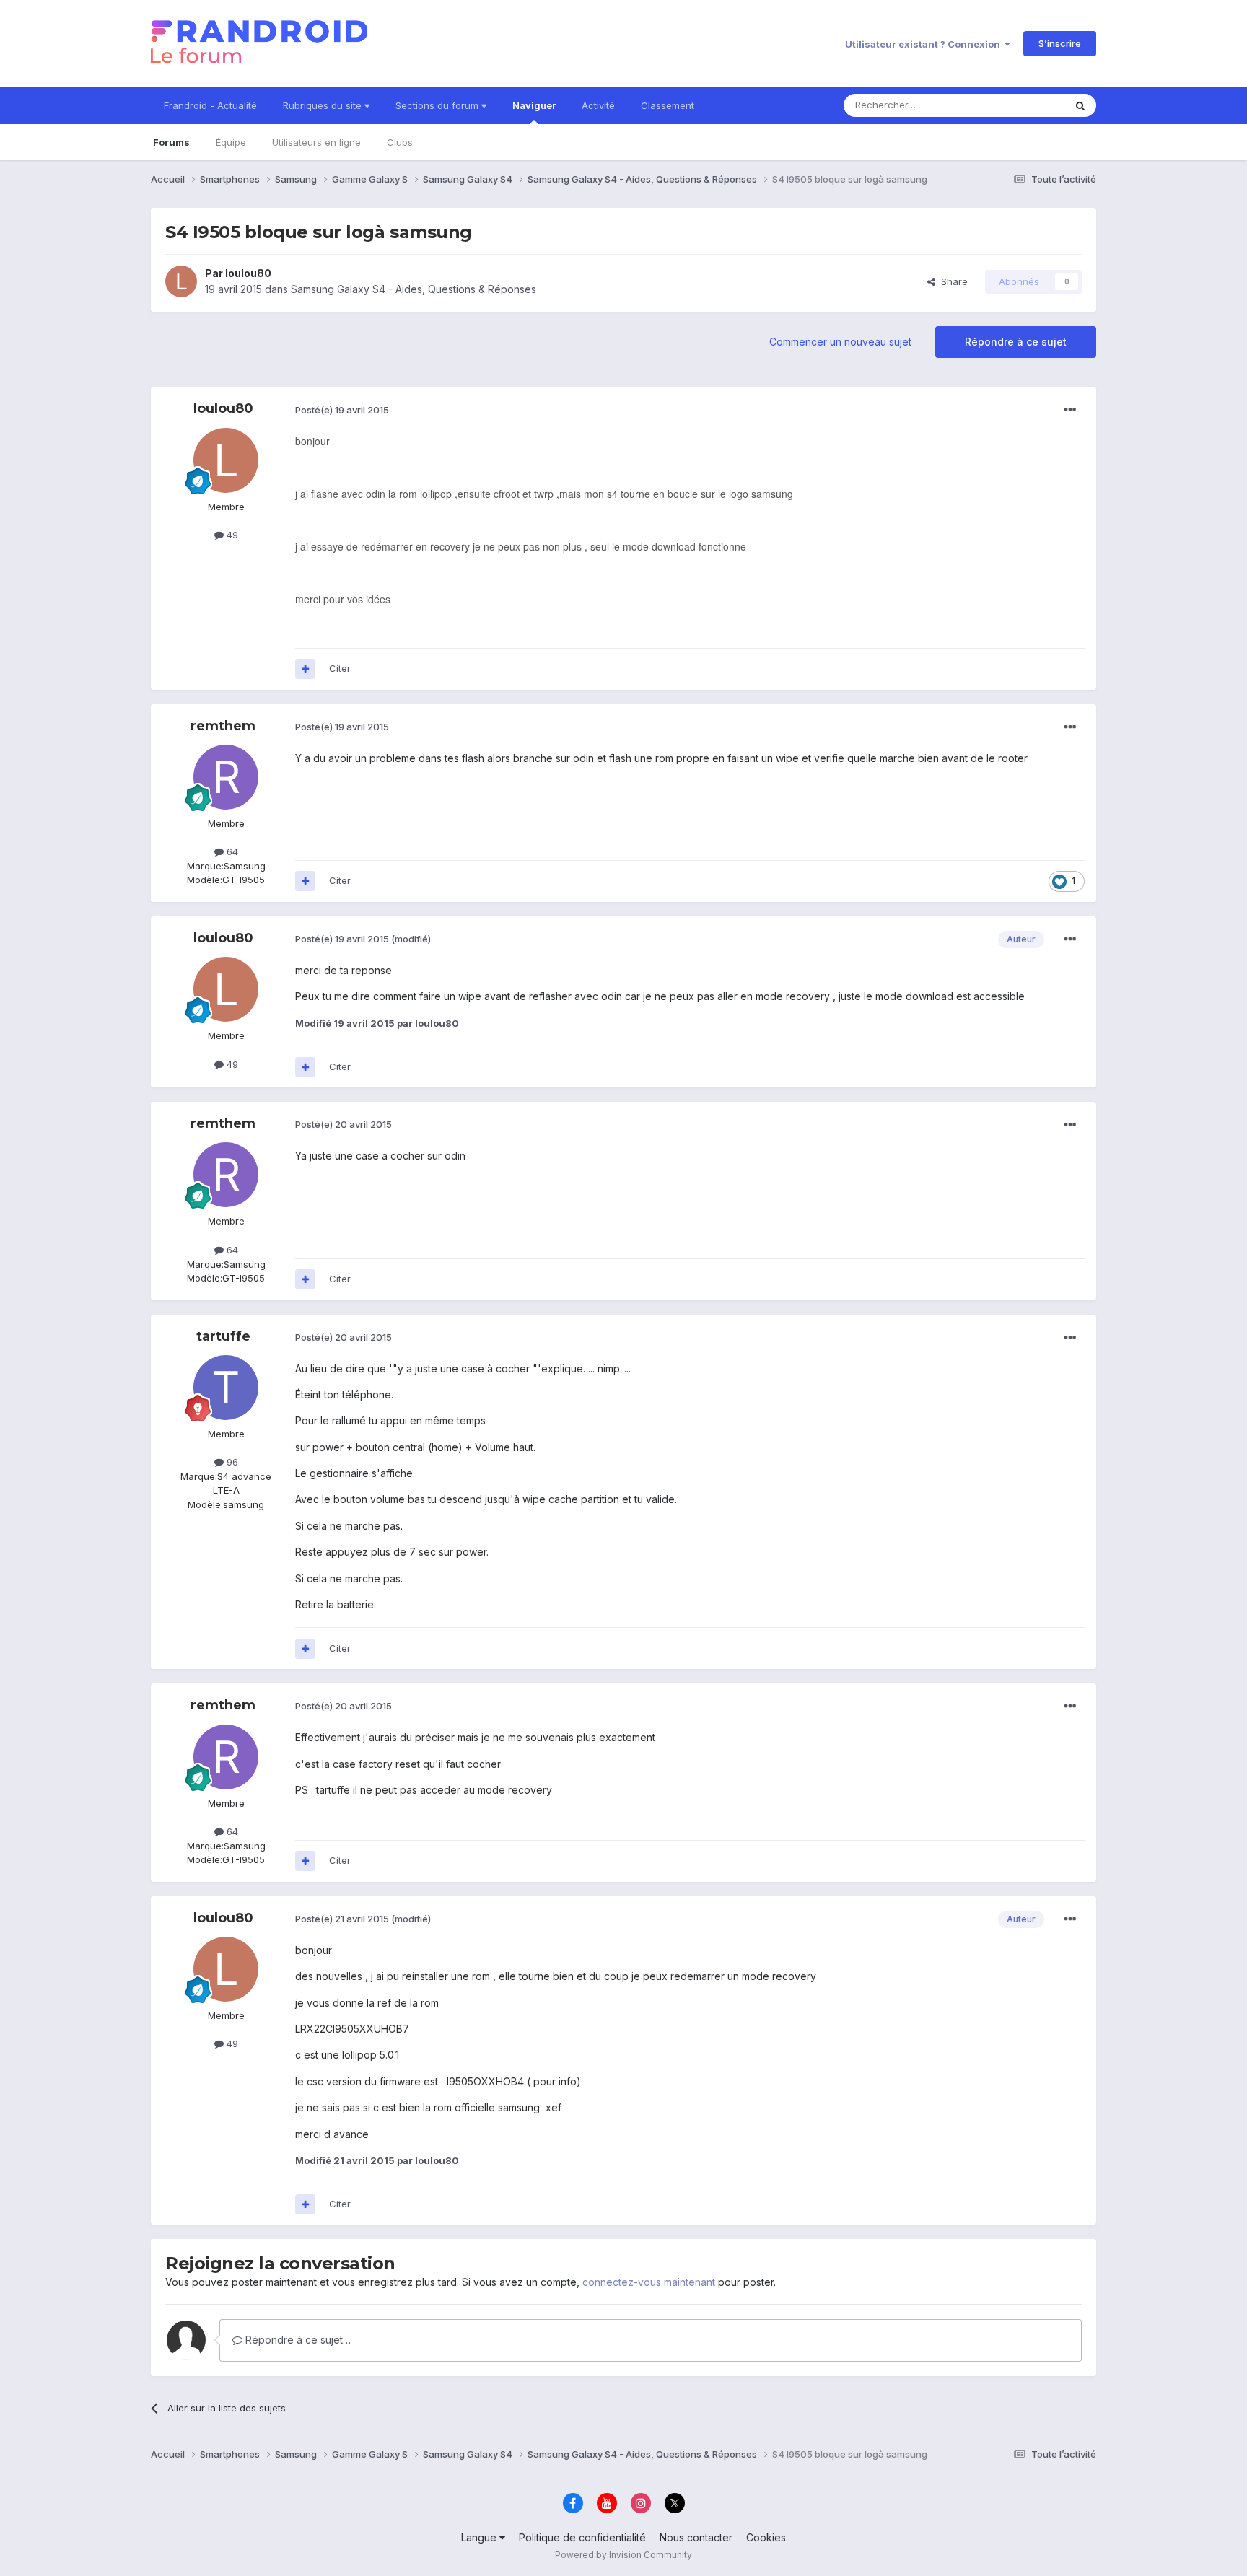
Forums (171, 142)
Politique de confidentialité (582, 2537)
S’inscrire (1060, 43)
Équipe (231, 142)
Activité (598, 105)
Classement (668, 105)
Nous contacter (696, 2537)
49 (231, 535)
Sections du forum (438, 105)
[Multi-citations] (305, 669)
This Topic (1022, 105)
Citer (340, 668)
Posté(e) (342, 410)
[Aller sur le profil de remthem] (226, 777)
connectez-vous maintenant (649, 2282)
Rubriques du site (324, 105)
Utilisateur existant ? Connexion (925, 44)
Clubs (400, 142)
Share (951, 281)
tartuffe (223, 1336)
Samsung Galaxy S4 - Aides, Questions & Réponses (414, 289)
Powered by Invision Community (623, 2555)
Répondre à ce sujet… (297, 2340)
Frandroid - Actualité (210, 105)
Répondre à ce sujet (1016, 342)
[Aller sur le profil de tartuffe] (226, 1388)
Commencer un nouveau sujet (840, 342)
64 (231, 851)
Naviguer (534, 105)
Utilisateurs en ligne (316, 142)
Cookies (766, 2537)
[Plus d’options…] (1070, 410)
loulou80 (248, 273)
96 (231, 1462)
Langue (480, 2537)
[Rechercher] (1080, 105)
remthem (223, 726)
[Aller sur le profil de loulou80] (181, 281)
